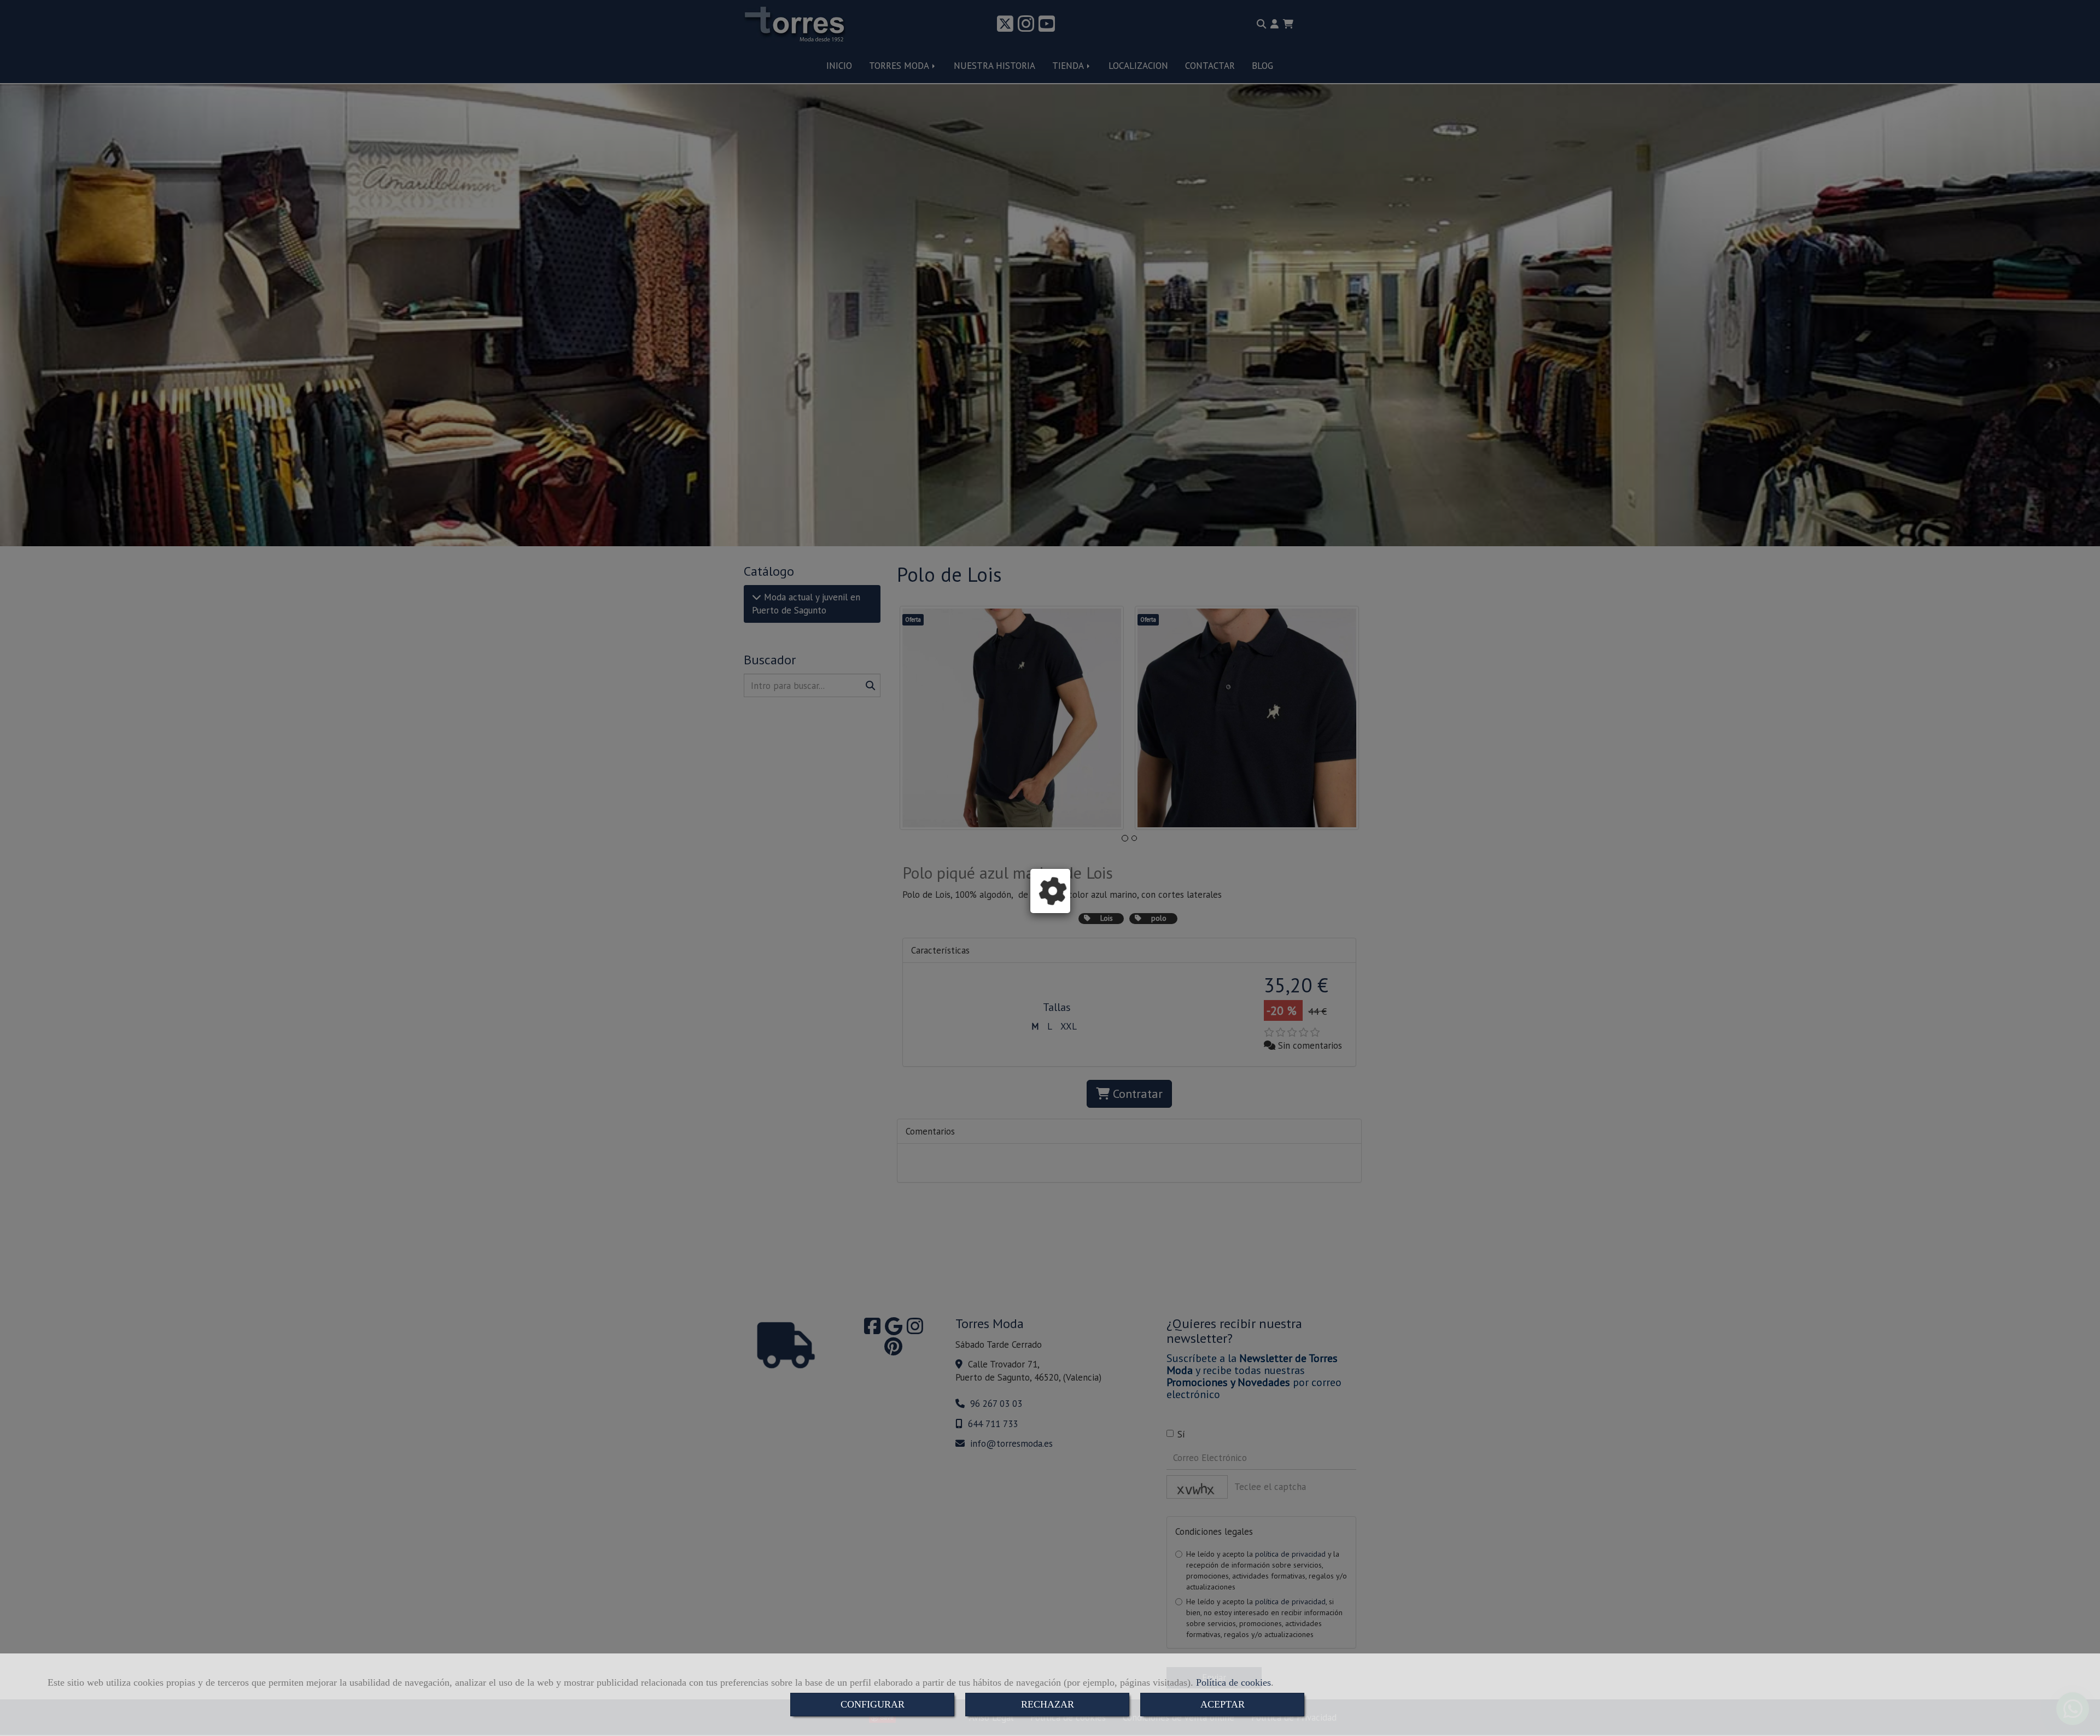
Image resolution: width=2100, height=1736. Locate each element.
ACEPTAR (1223, 1704)
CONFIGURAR (873, 1704)
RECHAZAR (1048, 1704)
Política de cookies (1233, 1682)
